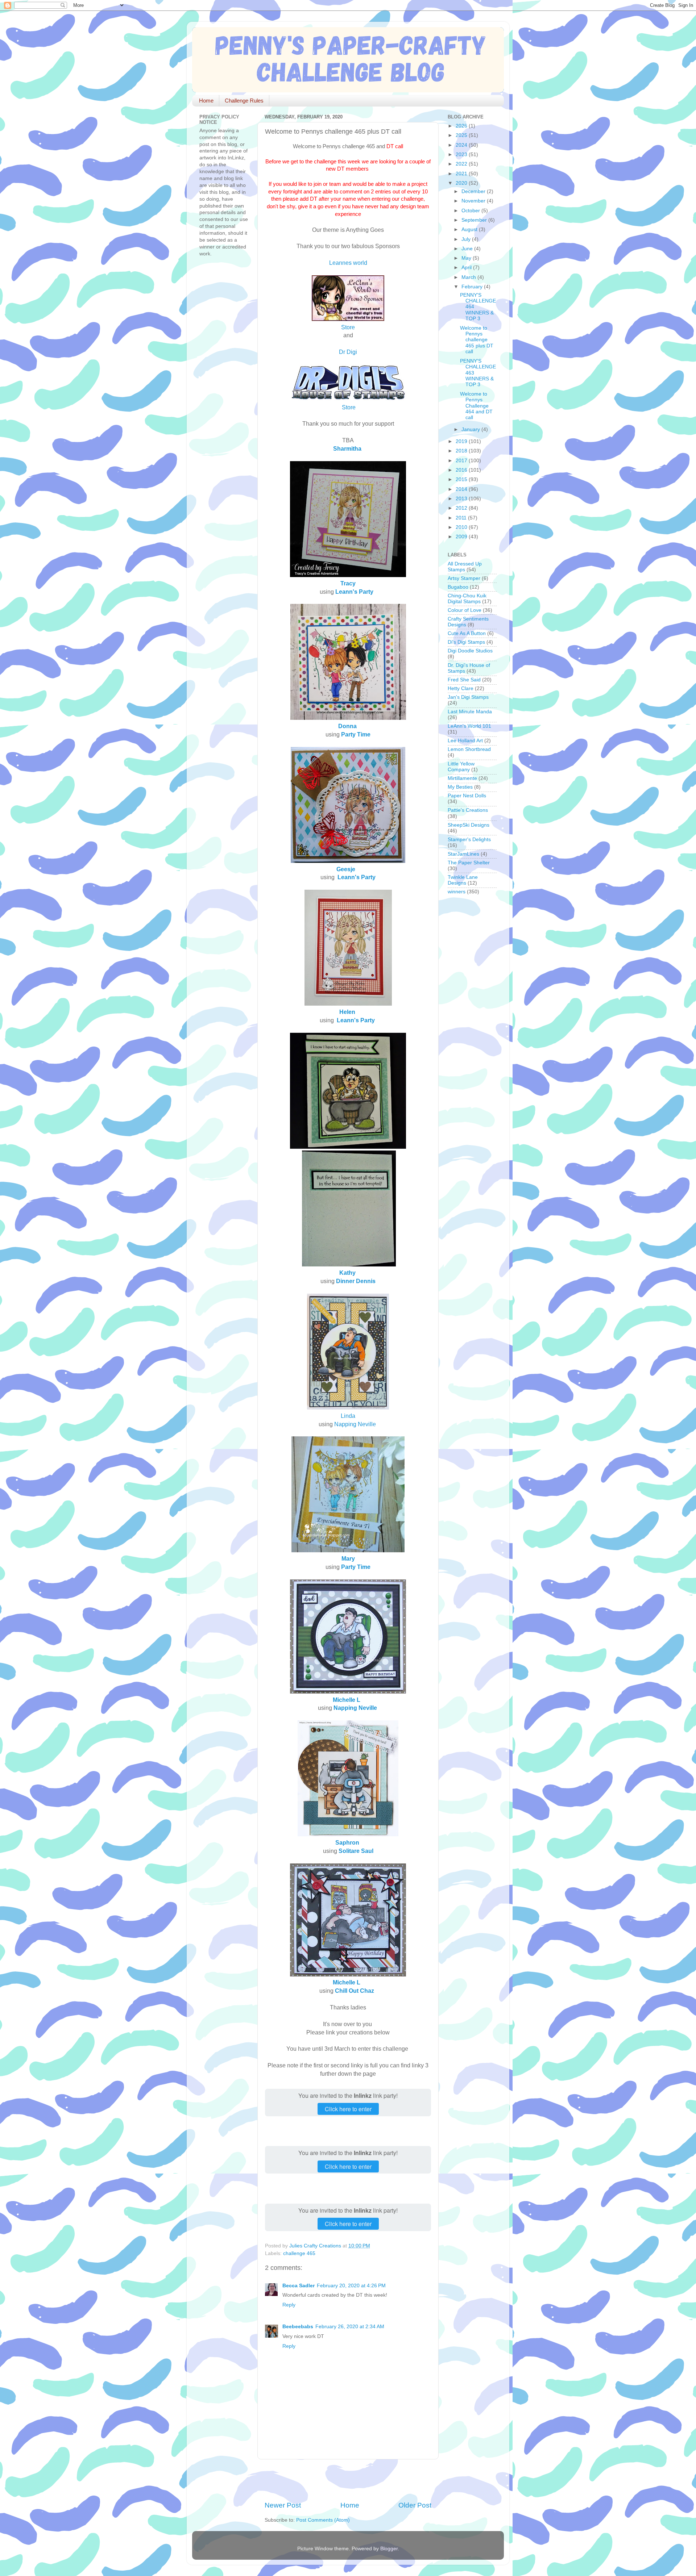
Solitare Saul (356, 1851)
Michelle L (347, 1700)
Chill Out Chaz (355, 1991)
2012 (462, 508)
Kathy (347, 1273)
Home (206, 101)
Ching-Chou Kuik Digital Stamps (467, 599)
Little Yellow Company (461, 767)
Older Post (415, 2505)
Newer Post (283, 2505)
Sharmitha (347, 448)
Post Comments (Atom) (323, 2520)
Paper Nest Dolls (467, 796)
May (467, 258)
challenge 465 (299, 2253)
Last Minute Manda (470, 712)
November (474, 201)
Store (348, 327)
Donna (347, 726)
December (474, 191)
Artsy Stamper (464, 578)
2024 (462, 145)
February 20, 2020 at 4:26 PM (351, 2286)
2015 (462, 479)
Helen (347, 1012)
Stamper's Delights (469, 840)
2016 (462, 470)
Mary (348, 1558)
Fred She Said (464, 680)
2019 (462, 441)
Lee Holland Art (465, 741)
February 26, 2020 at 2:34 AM (350, 2327)
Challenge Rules (244, 101)
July (467, 239)
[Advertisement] (349, 2480)
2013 (462, 499)
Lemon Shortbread (469, 749)
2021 (462, 174)
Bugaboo (458, 587)
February (473, 287)
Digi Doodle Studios (470, 651)
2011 (462, 518)
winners (457, 892)
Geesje (346, 869)
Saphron (347, 1842)
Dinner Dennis (356, 1281)
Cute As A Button (467, 633)
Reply (289, 2305)
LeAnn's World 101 (469, 726)
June (468, 249)
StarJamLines (463, 854)
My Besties (460, 787)
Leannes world (348, 263)
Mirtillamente (462, 778)
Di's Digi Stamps (466, 642)
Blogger (389, 2549)
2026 (462, 126)
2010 (462, 527)
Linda (348, 1416)
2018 (462, 451)
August (470, 229)
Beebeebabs (298, 2327)
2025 (462, 135)
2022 (462, 164)
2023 (462, 155)
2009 (462, 537)
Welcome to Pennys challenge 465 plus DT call (477, 340)
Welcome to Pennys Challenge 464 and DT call (476, 406)
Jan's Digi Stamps (468, 697)
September (475, 220)
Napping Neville (355, 1424)
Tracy (348, 583)
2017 (462, 461)
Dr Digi (348, 352)
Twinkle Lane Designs (463, 880)
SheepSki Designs (469, 825)
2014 (462, 489)
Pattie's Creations (468, 810)
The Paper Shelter (469, 863)
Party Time (356, 734)
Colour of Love (465, 610)
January (471, 429)
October (471, 211)
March (469, 277)
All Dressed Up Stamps (465, 567)
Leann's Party (354, 592)
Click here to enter (348, 2109)
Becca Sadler (299, 2286)
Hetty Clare (461, 688)
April (467, 268)
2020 (462, 183)
